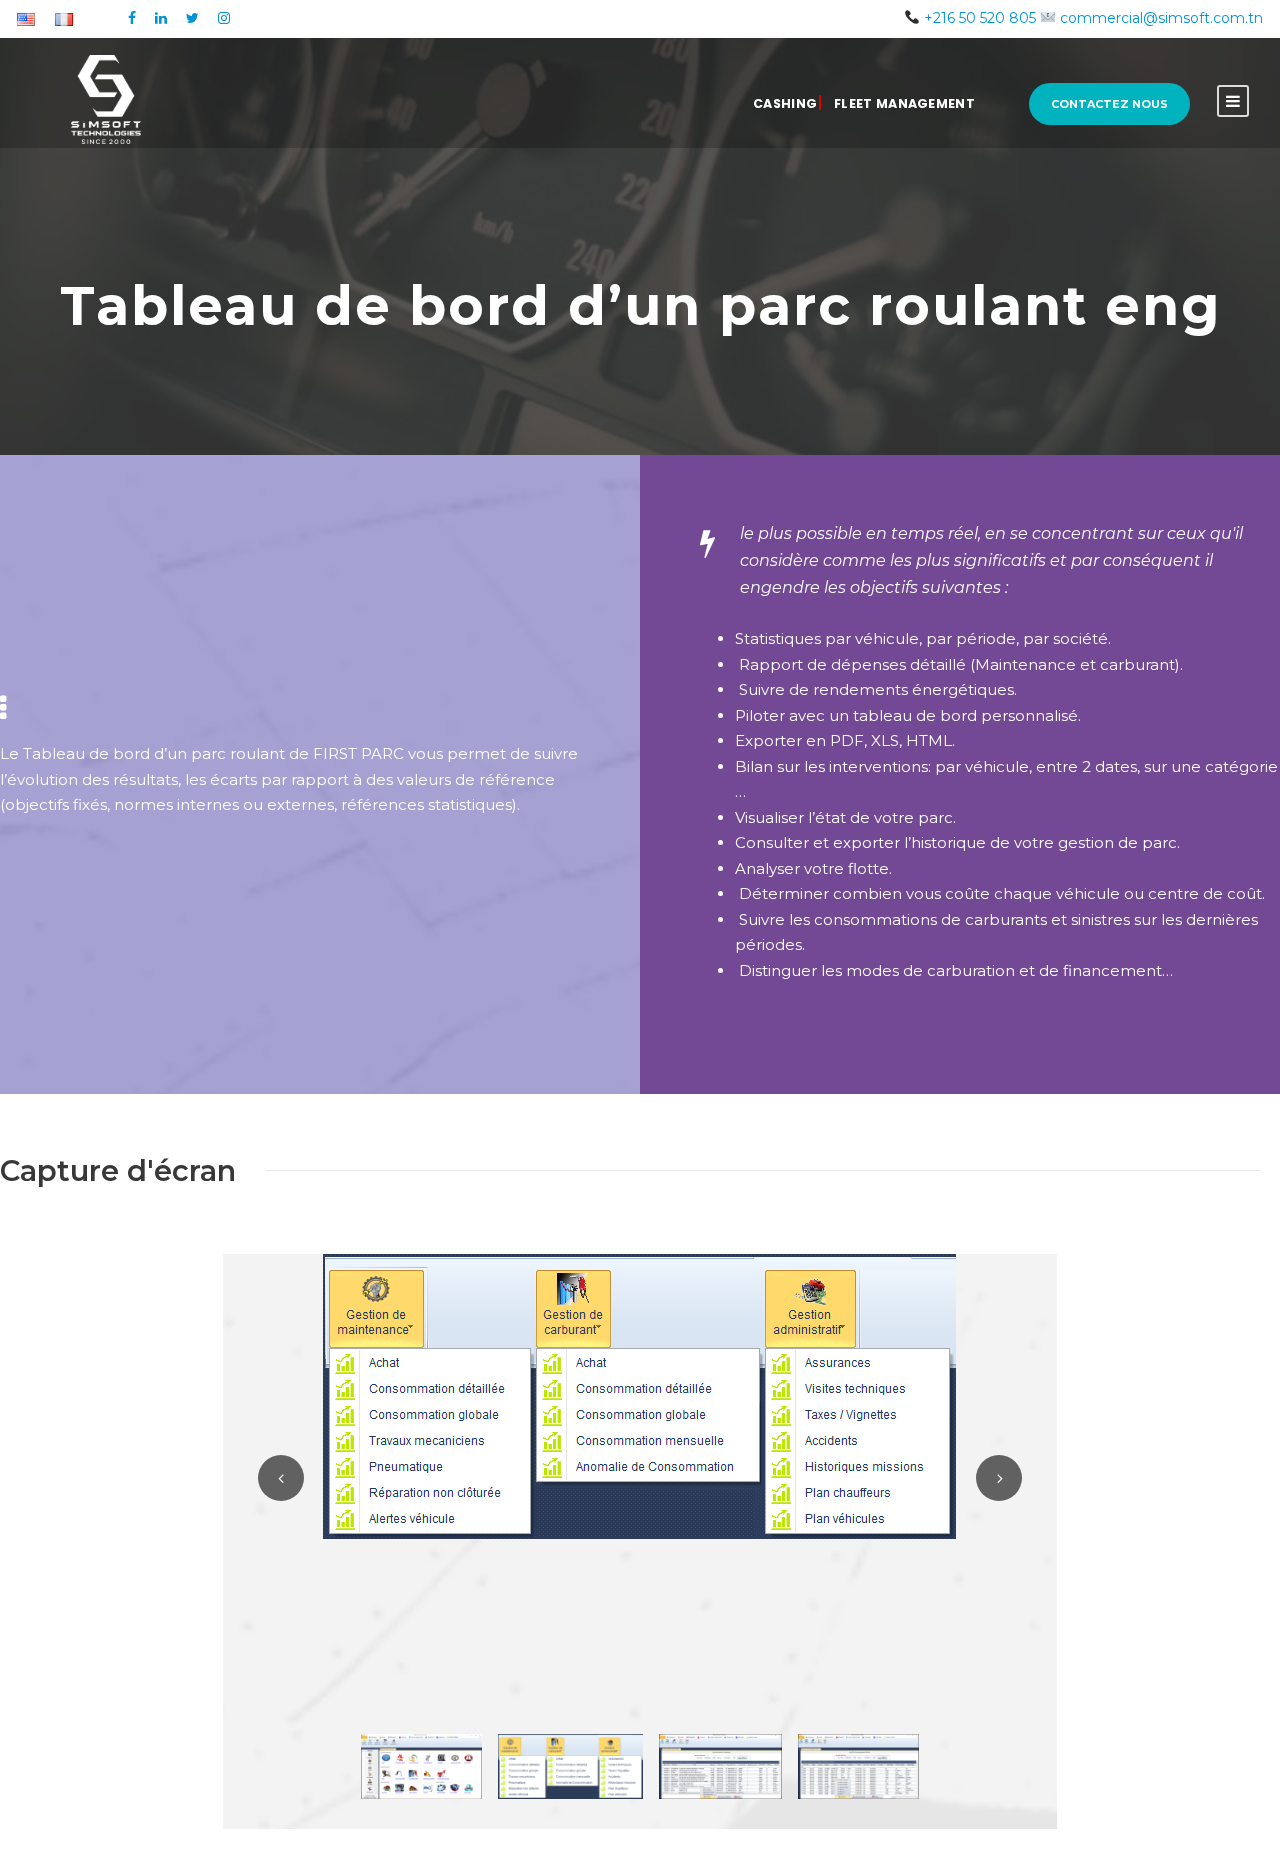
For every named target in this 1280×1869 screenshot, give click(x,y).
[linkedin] (161, 18)
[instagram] (224, 18)
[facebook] (132, 18)
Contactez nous (1109, 104)
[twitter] (192, 18)
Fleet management (904, 103)
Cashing (785, 103)
